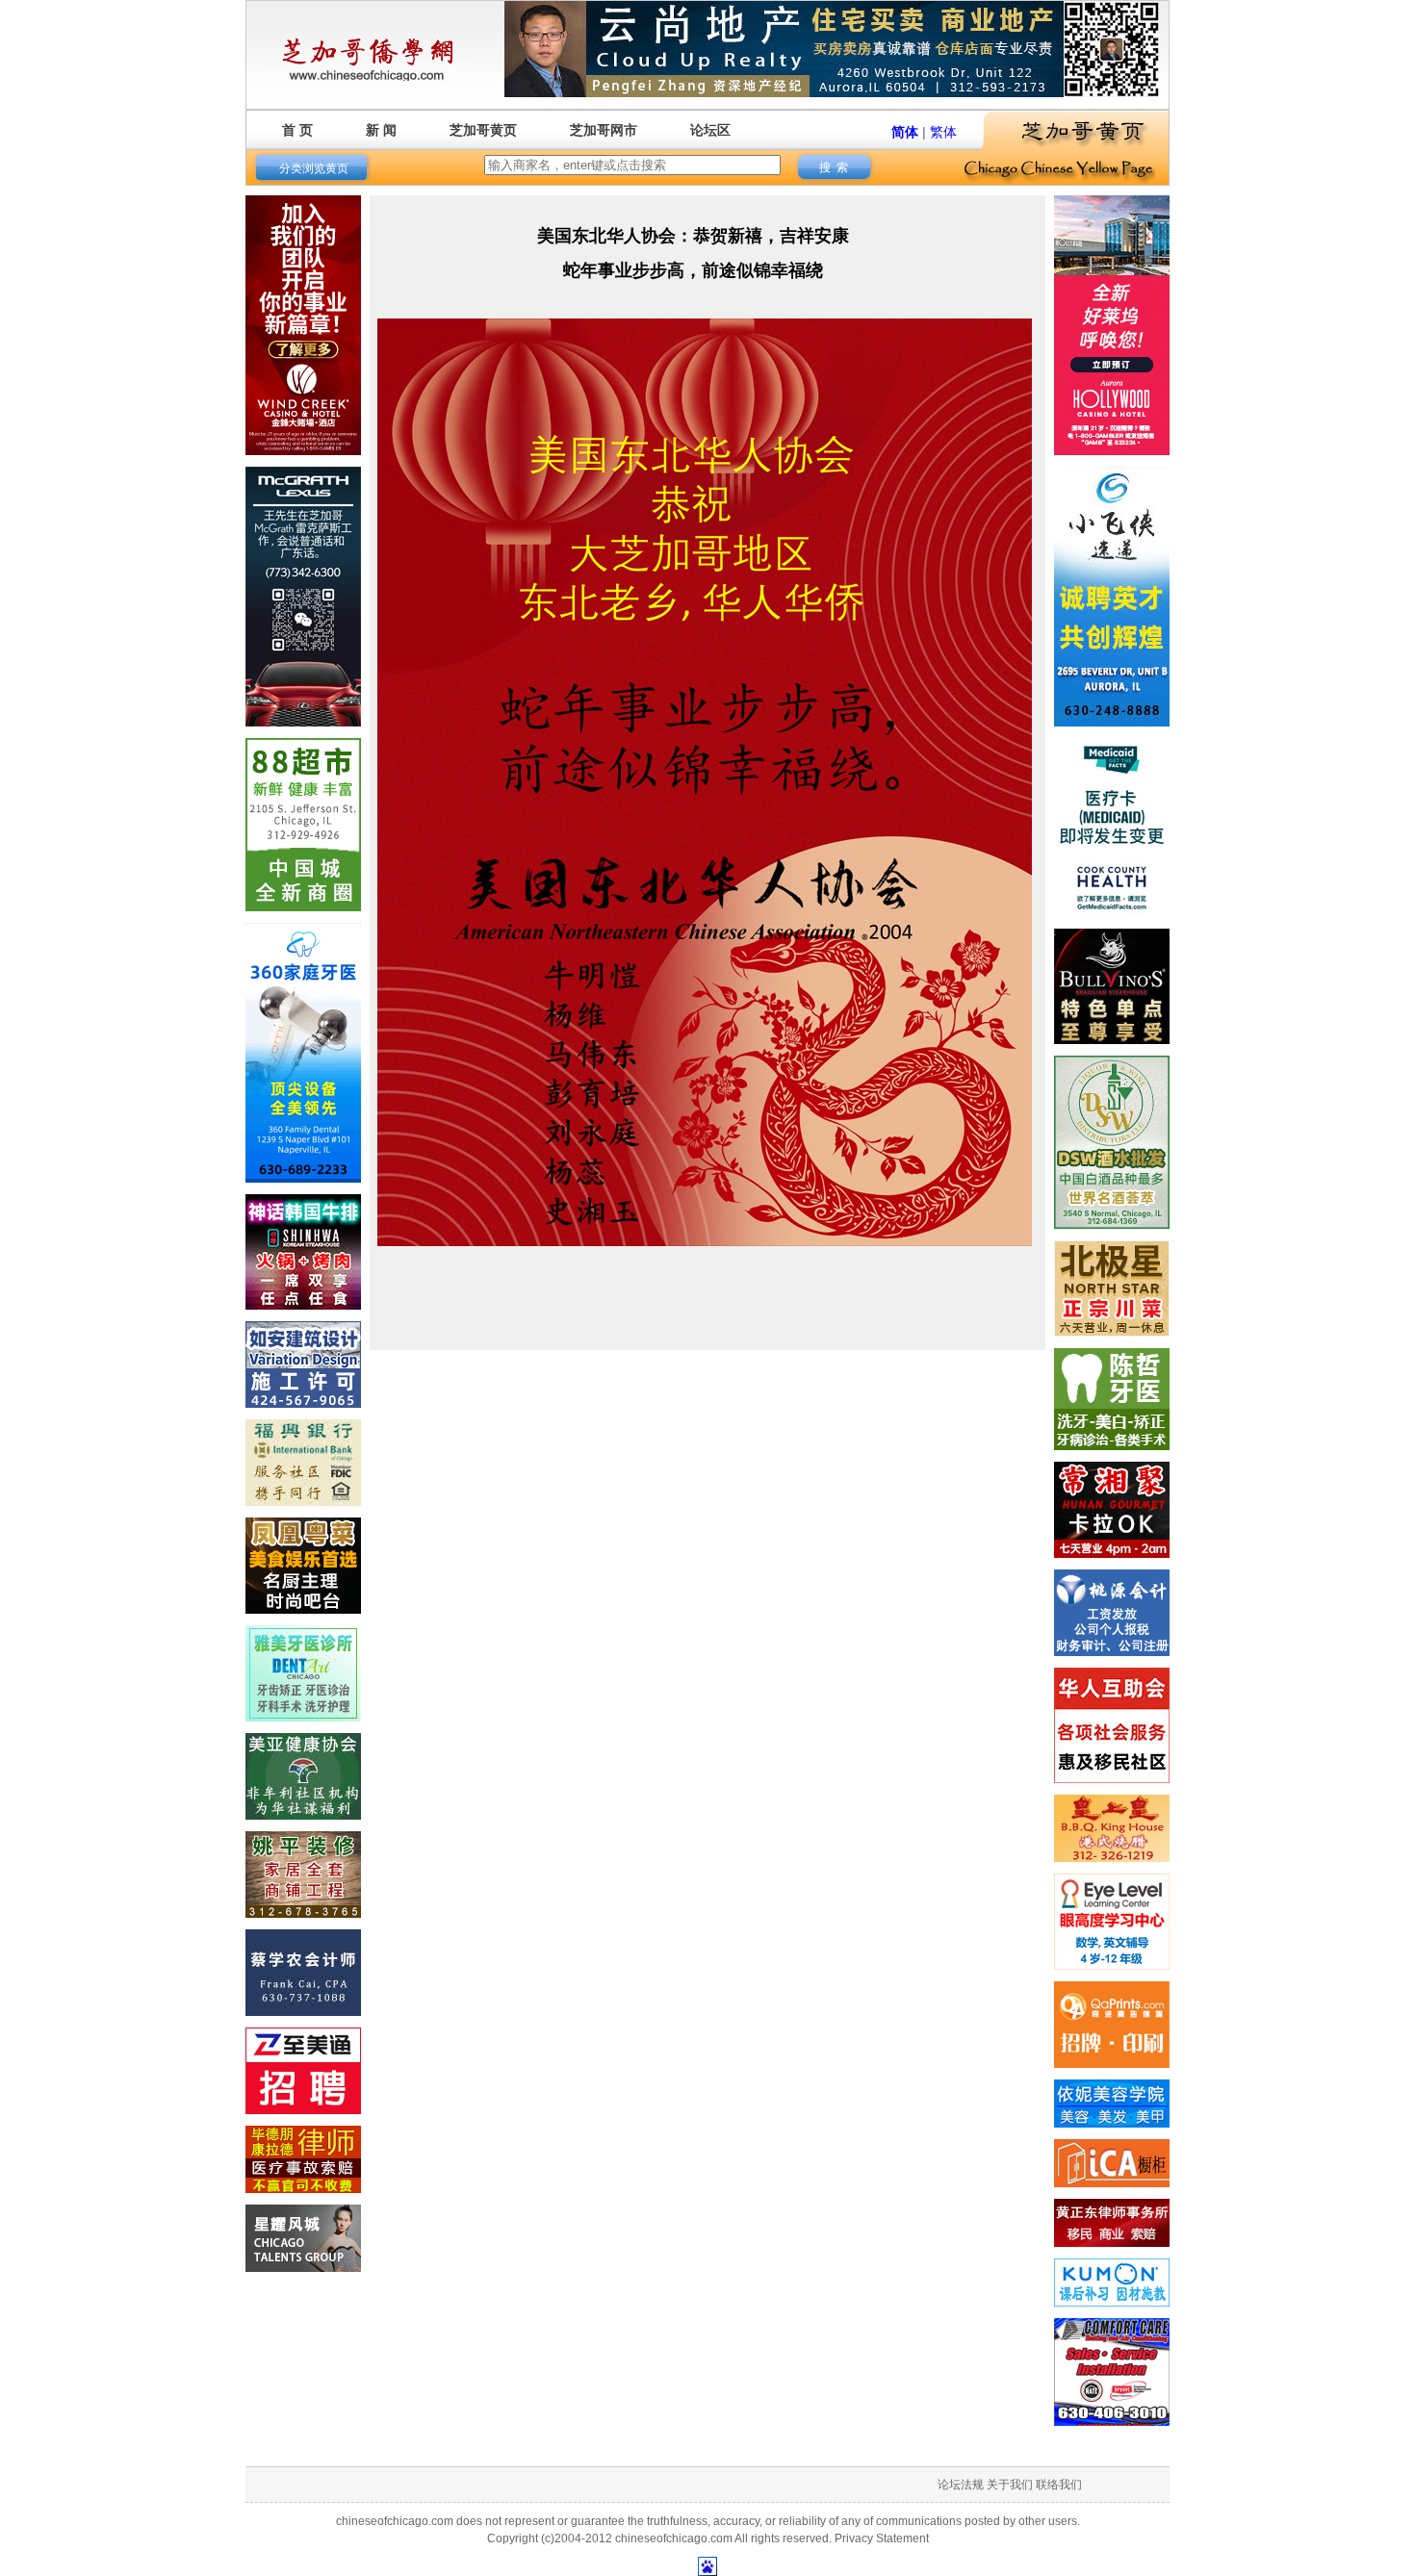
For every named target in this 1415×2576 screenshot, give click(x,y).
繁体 (943, 132)
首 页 (297, 130)
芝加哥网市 (604, 130)
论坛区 (710, 130)
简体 (905, 132)
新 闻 (381, 130)
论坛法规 (961, 2485)
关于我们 (1010, 2485)
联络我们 (1059, 2485)
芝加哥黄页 (483, 130)
